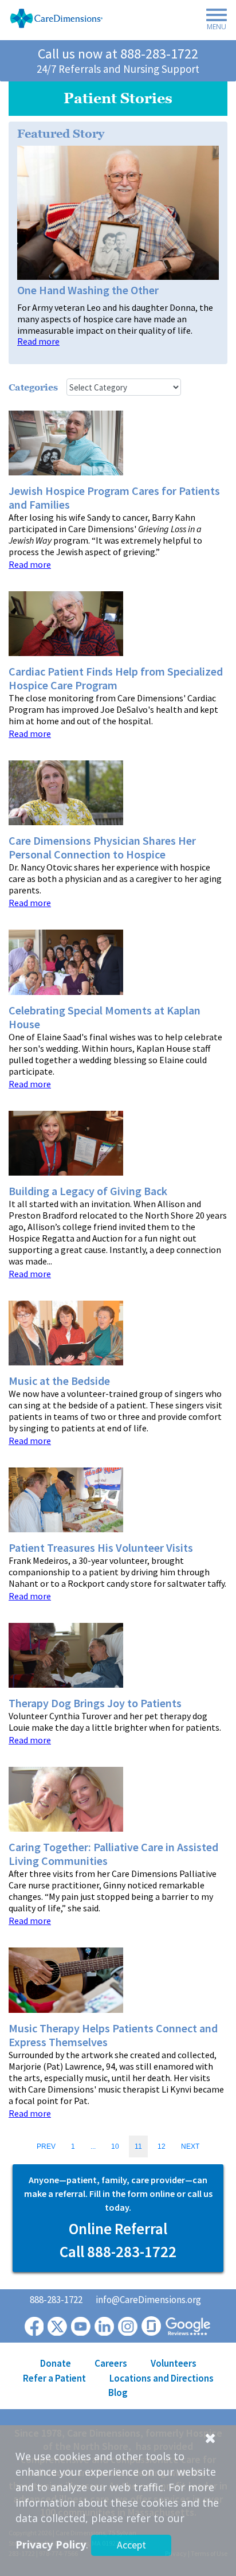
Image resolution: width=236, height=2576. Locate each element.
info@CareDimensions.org (148, 2300)
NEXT (190, 2146)
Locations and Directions (162, 2378)
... (93, 2146)
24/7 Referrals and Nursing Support (118, 69)
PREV (46, 2146)
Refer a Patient (54, 2378)
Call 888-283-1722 (118, 2251)
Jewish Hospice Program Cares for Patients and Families (114, 498)
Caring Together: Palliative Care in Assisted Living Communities (113, 1854)
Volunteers (174, 2363)
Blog (118, 2392)
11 (138, 2146)
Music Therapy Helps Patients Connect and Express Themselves (113, 2035)
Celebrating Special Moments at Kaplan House (105, 1017)
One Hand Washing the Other (88, 290)
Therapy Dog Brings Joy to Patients (95, 1703)
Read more (38, 341)
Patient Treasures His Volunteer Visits (101, 1548)
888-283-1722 (159, 54)
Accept (131, 2545)
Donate (56, 2363)
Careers (111, 2363)
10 (115, 2146)
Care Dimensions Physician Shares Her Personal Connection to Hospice (102, 848)
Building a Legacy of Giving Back (88, 1191)
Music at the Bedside (59, 1381)
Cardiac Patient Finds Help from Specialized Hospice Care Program (116, 678)
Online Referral (118, 2228)
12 (162, 2146)
